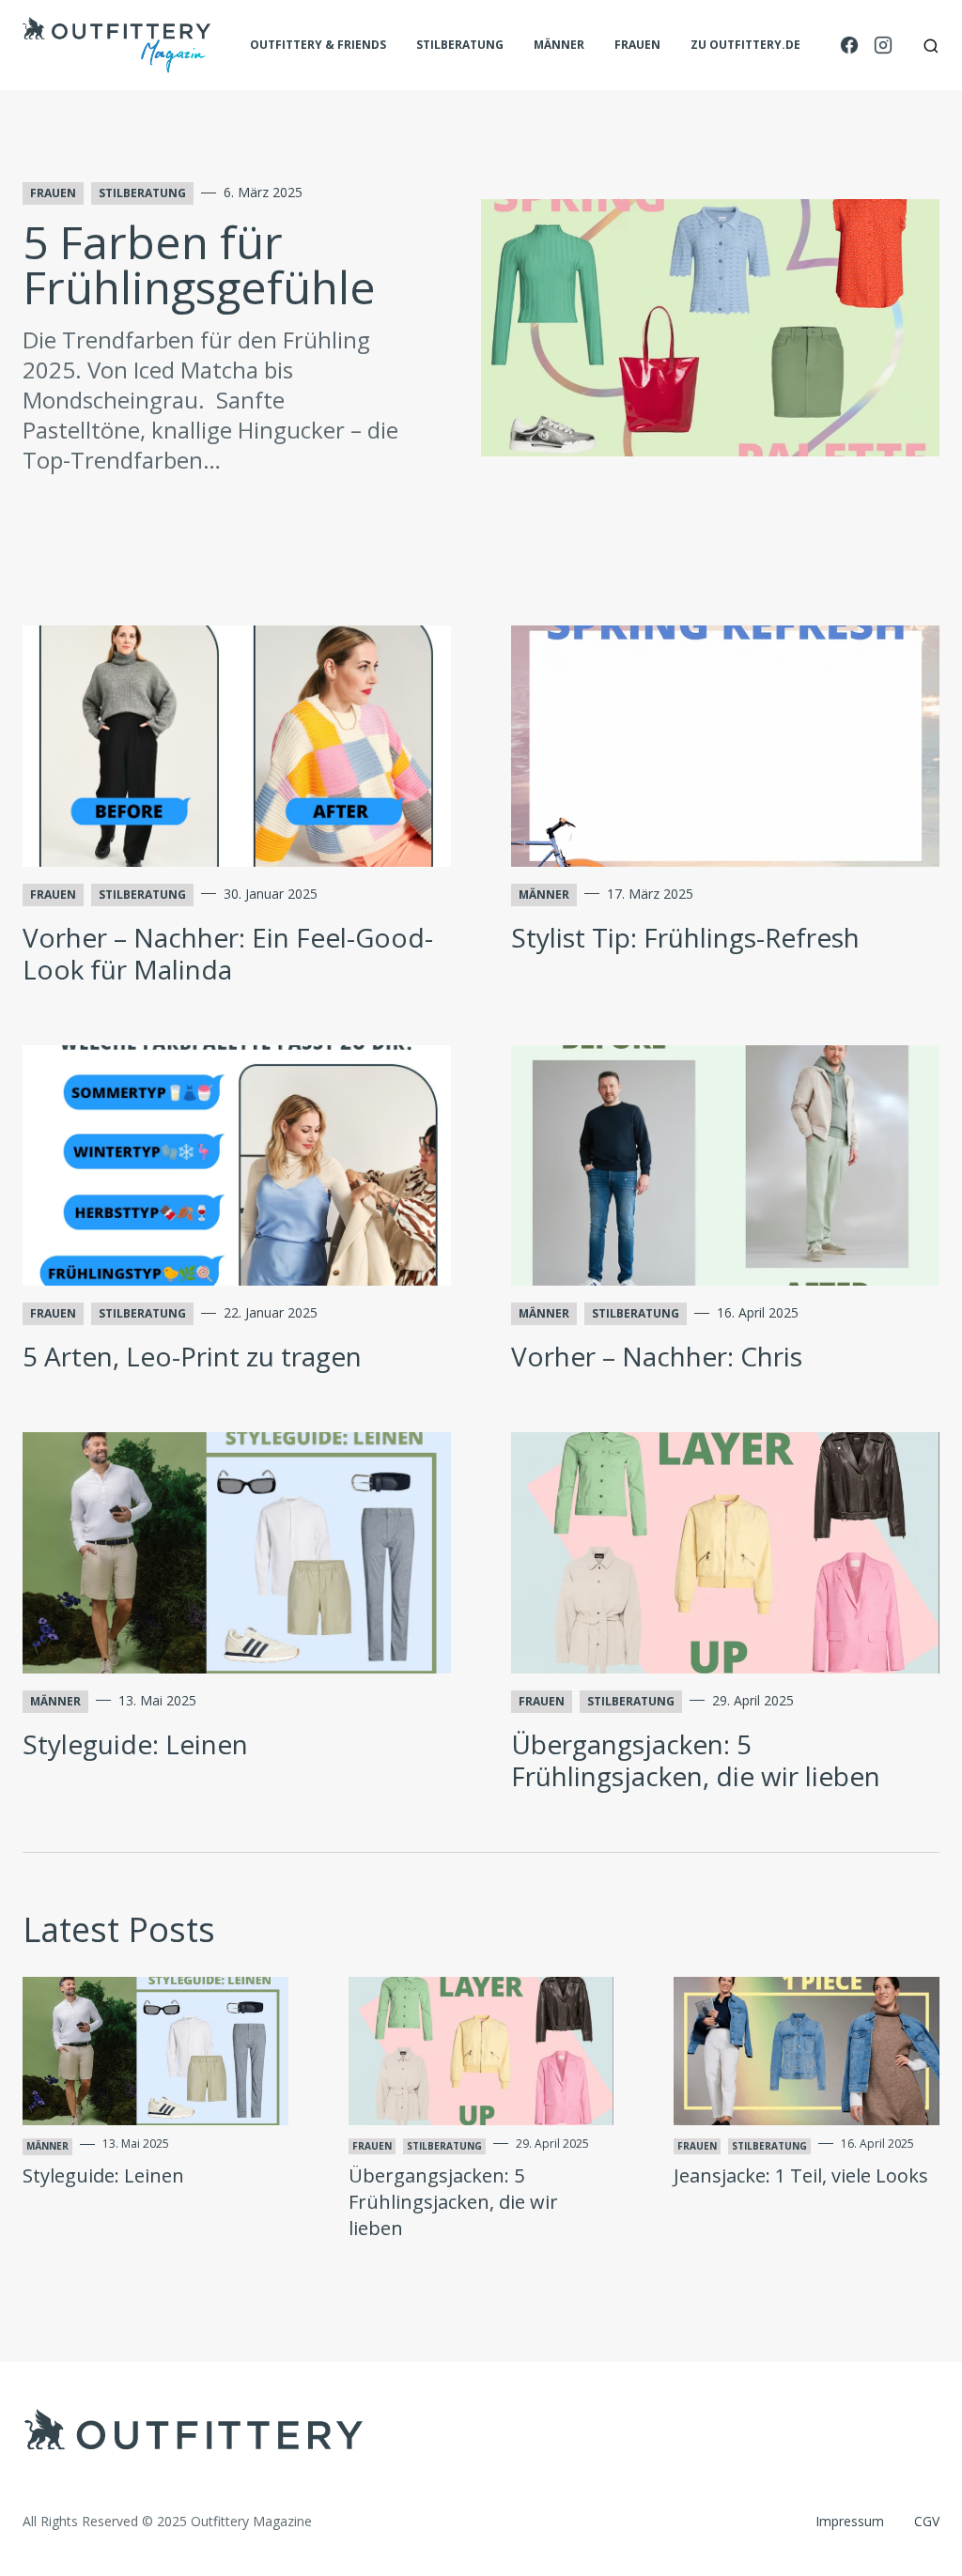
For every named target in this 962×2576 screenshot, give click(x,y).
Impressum (850, 2521)
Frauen (637, 45)
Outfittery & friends (318, 45)
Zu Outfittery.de (745, 45)
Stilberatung (460, 45)
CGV (927, 2521)
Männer (559, 45)
